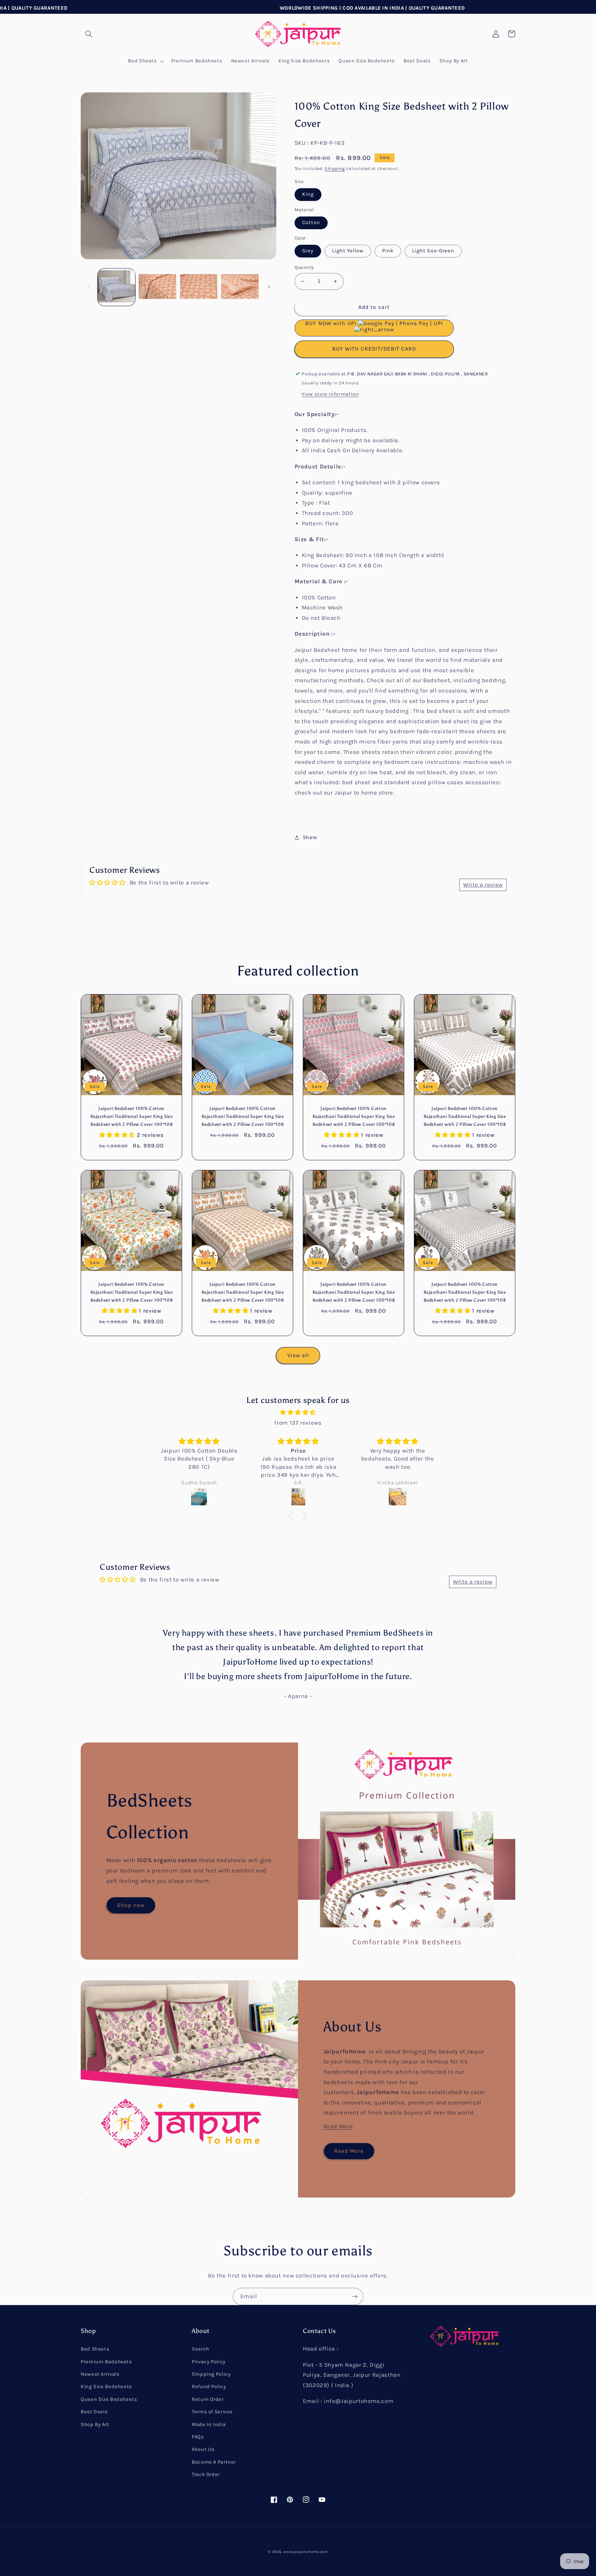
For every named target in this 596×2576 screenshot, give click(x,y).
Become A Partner (214, 2462)
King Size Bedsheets (106, 2387)
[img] (298, 1413)
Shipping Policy (211, 2374)
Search (201, 2349)
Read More (338, 2126)
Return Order (208, 2399)
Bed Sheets (95, 2349)
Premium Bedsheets (106, 2362)
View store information (330, 394)
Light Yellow (348, 251)
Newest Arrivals (100, 2374)
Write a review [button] (483, 885)
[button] (89, 34)
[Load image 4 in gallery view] (240, 287)
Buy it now (374, 349)
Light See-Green (433, 251)
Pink (388, 251)
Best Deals (94, 2412)
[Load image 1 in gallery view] (116, 287)
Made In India (209, 2425)
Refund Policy (209, 2387)
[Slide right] (269, 287)
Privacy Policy (209, 2362)
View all (298, 1355)
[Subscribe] (355, 2296)
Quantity (304, 267)
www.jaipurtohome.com (306, 2552)
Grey (308, 251)
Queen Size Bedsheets (109, 2399)
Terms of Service (212, 2412)
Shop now (131, 1905)
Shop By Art (95, 2425)
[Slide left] (88, 287)
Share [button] (310, 837)
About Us (203, 2449)
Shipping (335, 168)
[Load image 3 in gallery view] (199, 287)
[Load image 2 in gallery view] (157, 287)
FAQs (198, 2437)
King (308, 194)
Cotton (311, 223)
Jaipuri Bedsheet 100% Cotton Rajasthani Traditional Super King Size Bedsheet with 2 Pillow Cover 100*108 (132, 1116)
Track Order (206, 2474)
